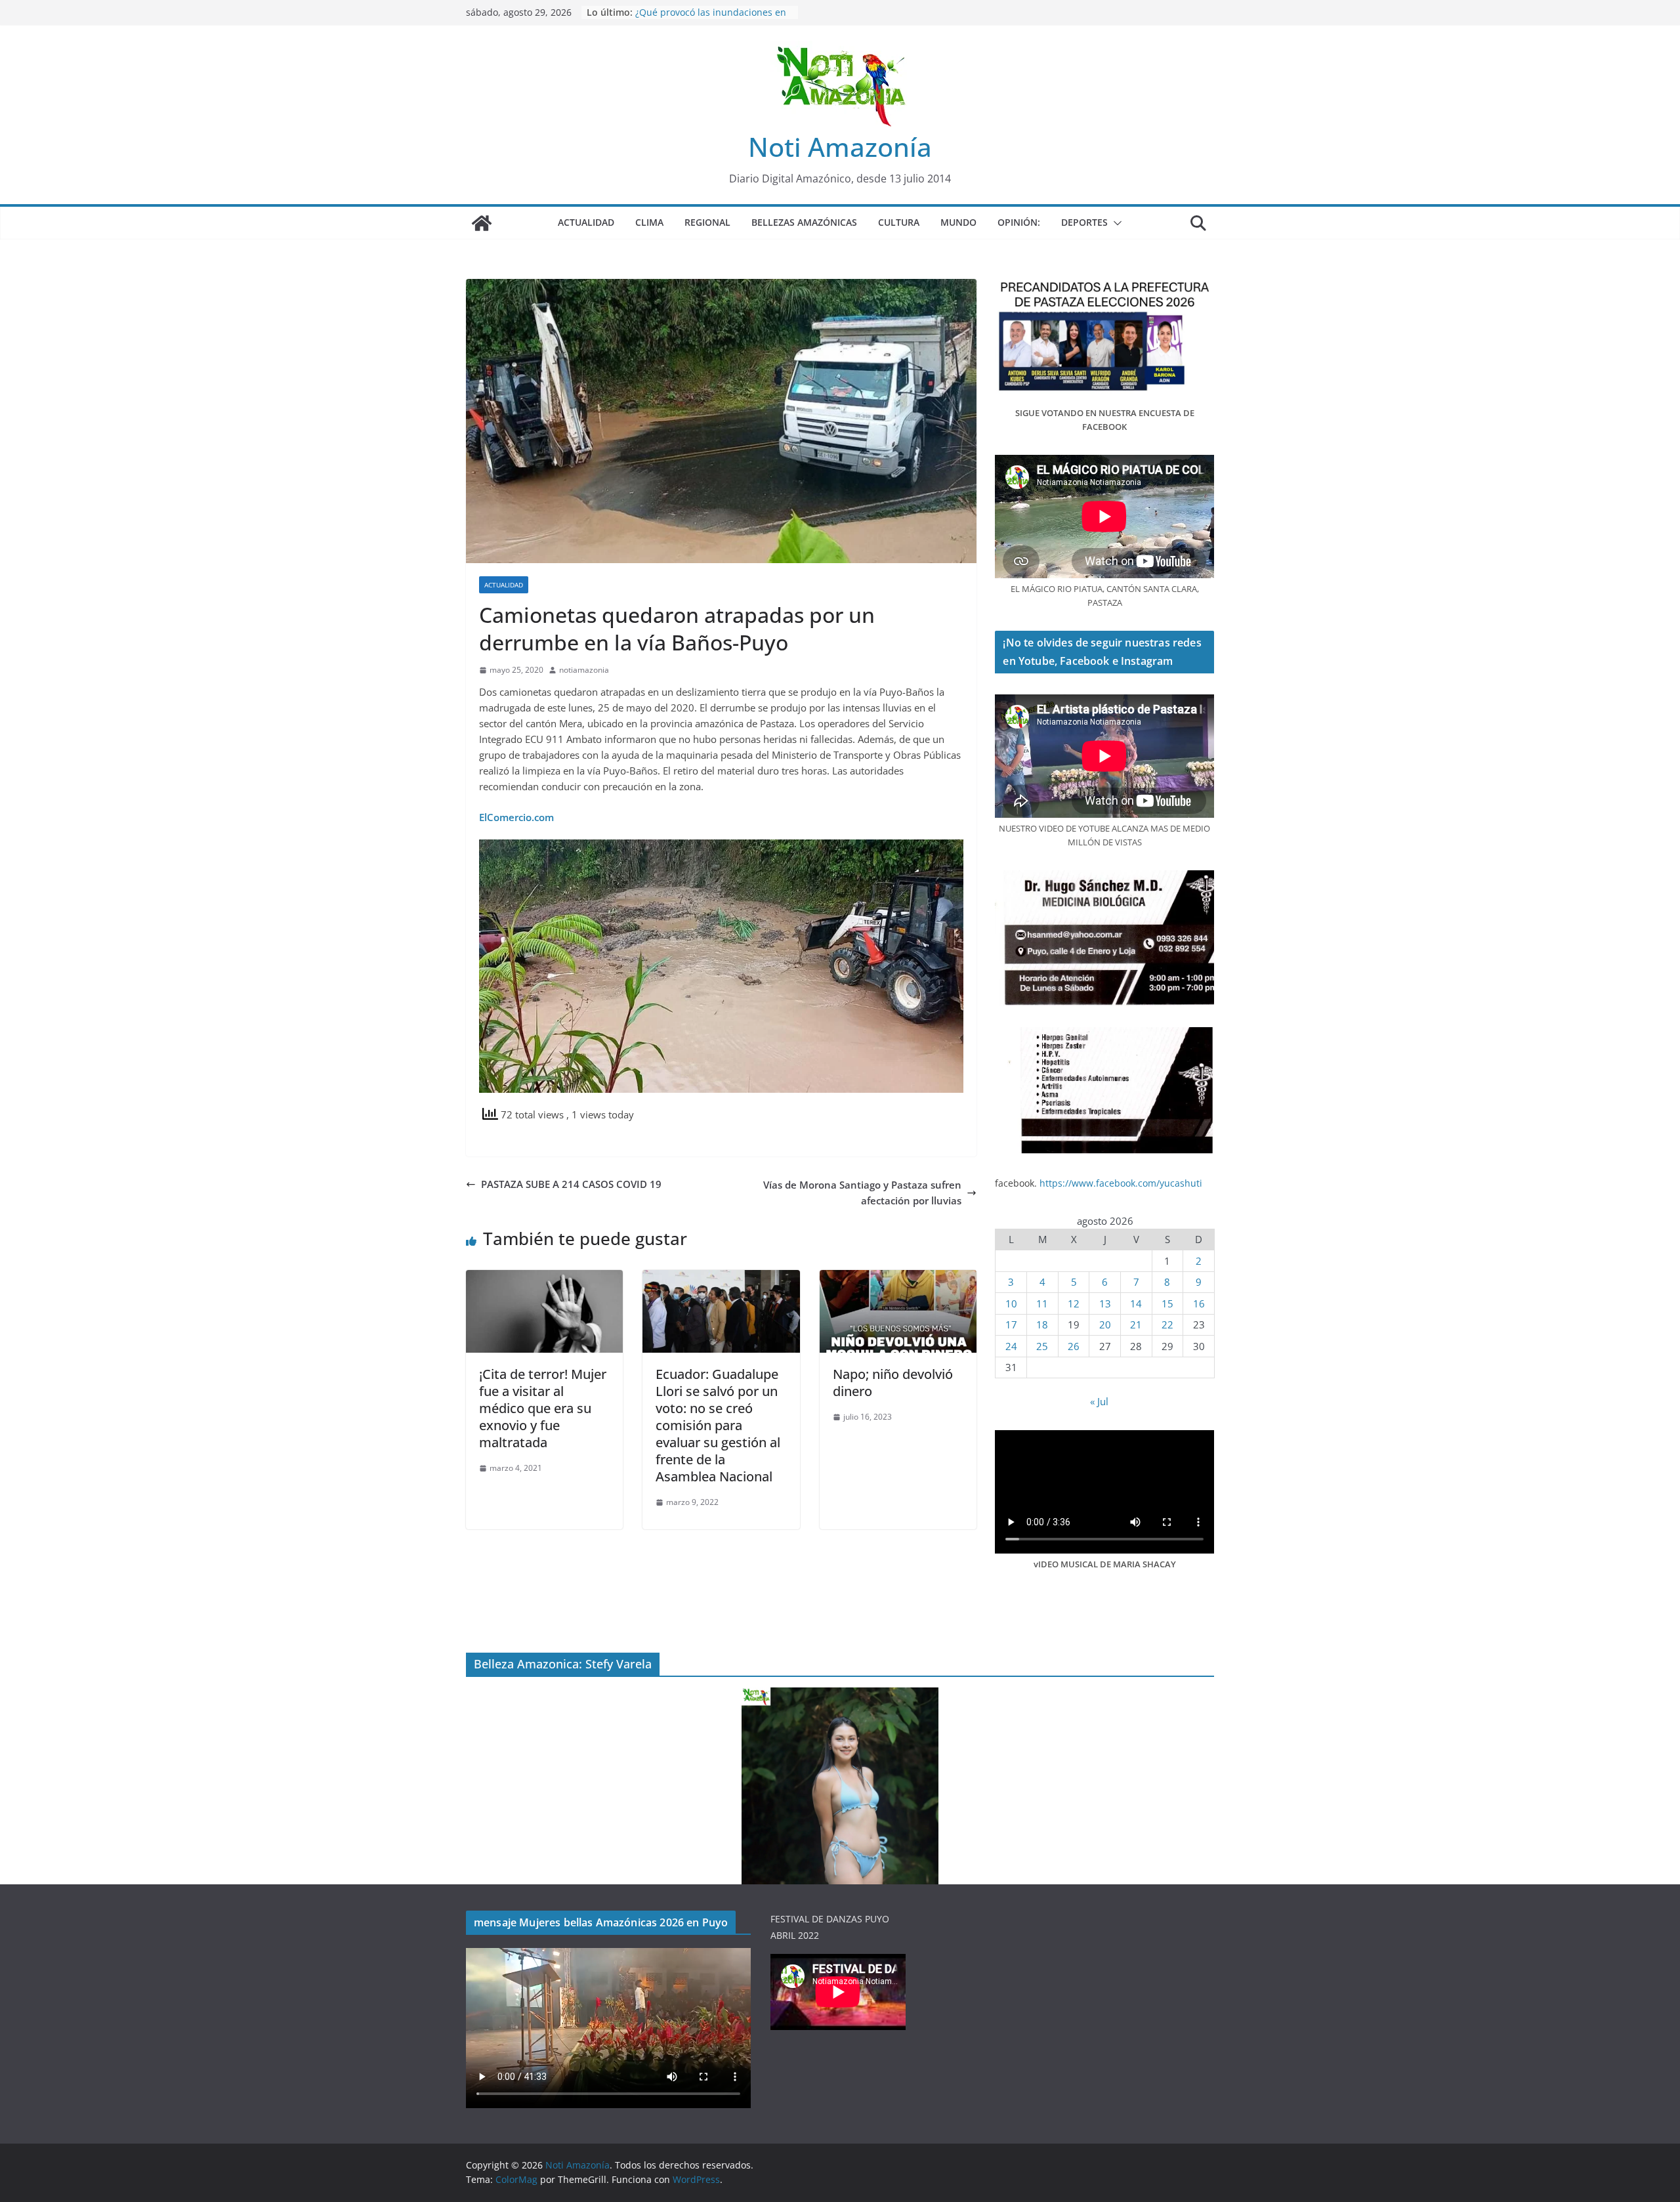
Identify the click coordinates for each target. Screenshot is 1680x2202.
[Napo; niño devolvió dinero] (898, 1278)
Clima (649, 222)
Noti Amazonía (840, 147)
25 (1042, 1346)
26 (1074, 1346)
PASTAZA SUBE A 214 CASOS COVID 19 (571, 1184)
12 (1074, 1303)
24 (1011, 1346)
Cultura (899, 222)
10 (1011, 1303)
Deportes (1084, 222)
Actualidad (586, 222)
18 (1042, 1324)
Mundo (958, 222)
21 (1136, 1324)
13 (1105, 1303)
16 (1199, 1303)
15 (1167, 1303)
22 (1167, 1324)
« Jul (1099, 1401)
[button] (1115, 223)
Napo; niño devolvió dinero (893, 1383)
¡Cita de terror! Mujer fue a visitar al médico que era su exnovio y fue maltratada (543, 1408)
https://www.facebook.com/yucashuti (1121, 1183)
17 (1011, 1324)
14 (1136, 1303)
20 (1105, 1324)
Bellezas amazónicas (804, 222)
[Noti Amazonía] (482, 223)
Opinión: (1019, 222)
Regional (707, 222)
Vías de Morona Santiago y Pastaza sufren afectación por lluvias (862, 1193)
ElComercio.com (516, 817)
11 (1042, 1303)
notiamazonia (584, 670)
